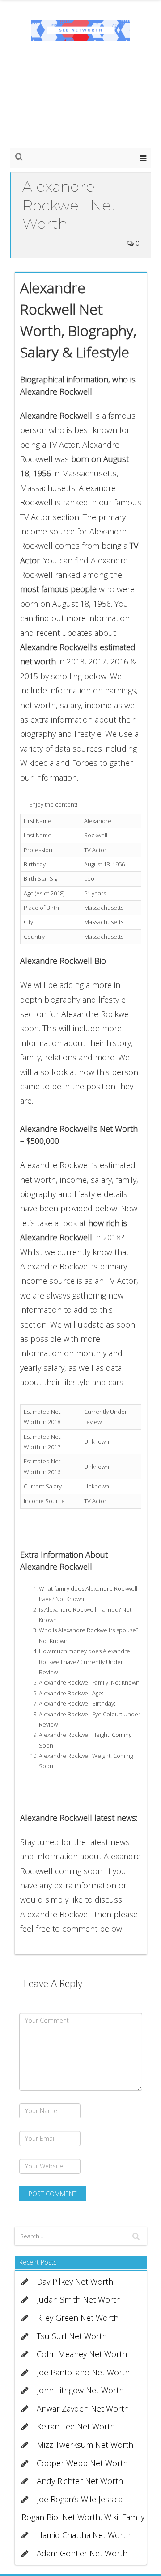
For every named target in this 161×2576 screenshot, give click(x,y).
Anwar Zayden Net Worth (83, 2408)
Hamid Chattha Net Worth (84, 2535)
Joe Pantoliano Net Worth (83, 2372)
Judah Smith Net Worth (79, 2299)
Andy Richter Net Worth (80, 2481)
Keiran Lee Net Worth (76, 2426)
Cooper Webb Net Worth (82, 2463)
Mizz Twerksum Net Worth (85, 2445)
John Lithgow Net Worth (80, 2390)
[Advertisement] (80, 103)
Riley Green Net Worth (78, 2318)
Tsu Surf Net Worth (72, 2336)
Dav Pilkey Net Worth (75, 2282)
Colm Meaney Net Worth (82, 2354)
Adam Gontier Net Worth (82, 2553)
